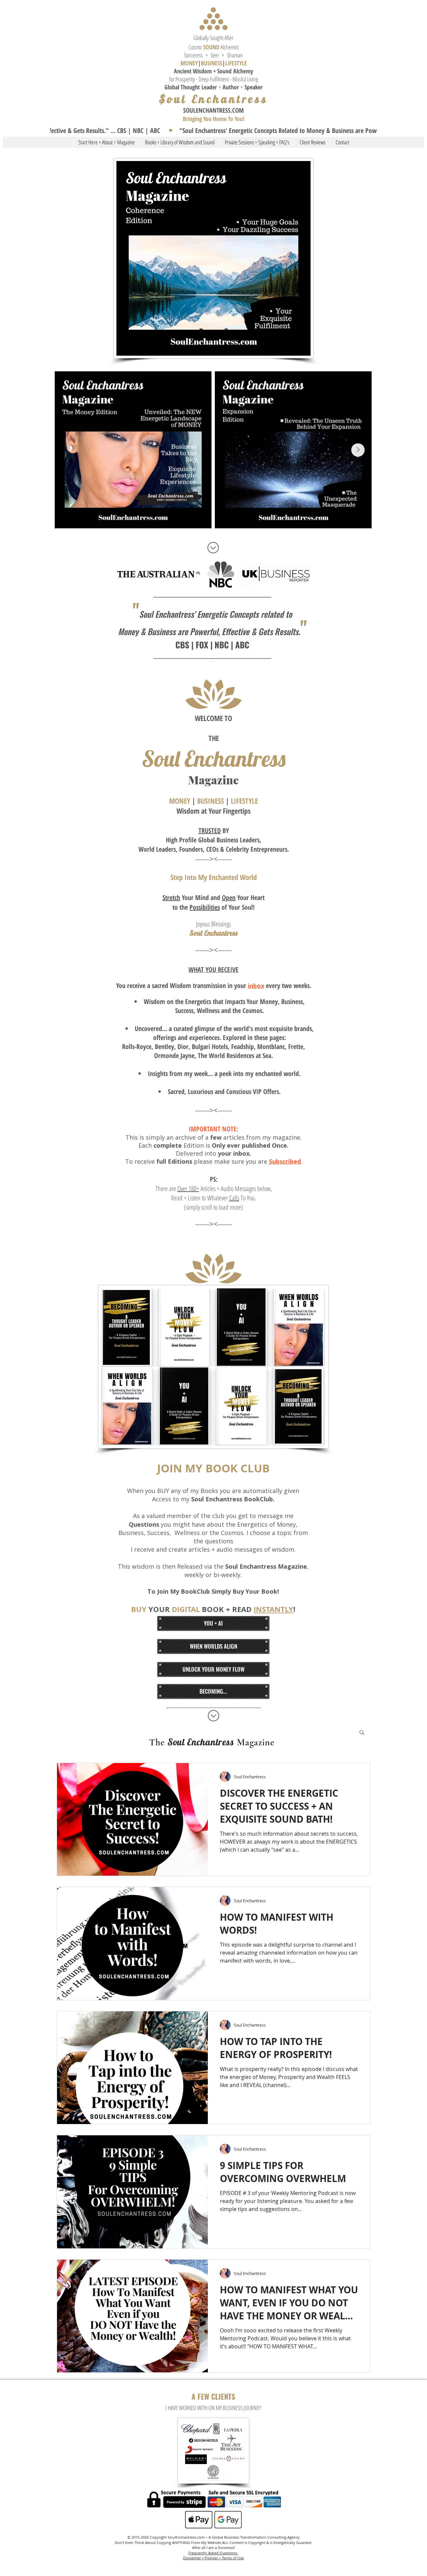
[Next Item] (358, 450)
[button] (213, 131)
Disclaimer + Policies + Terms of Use (213, 2558)
